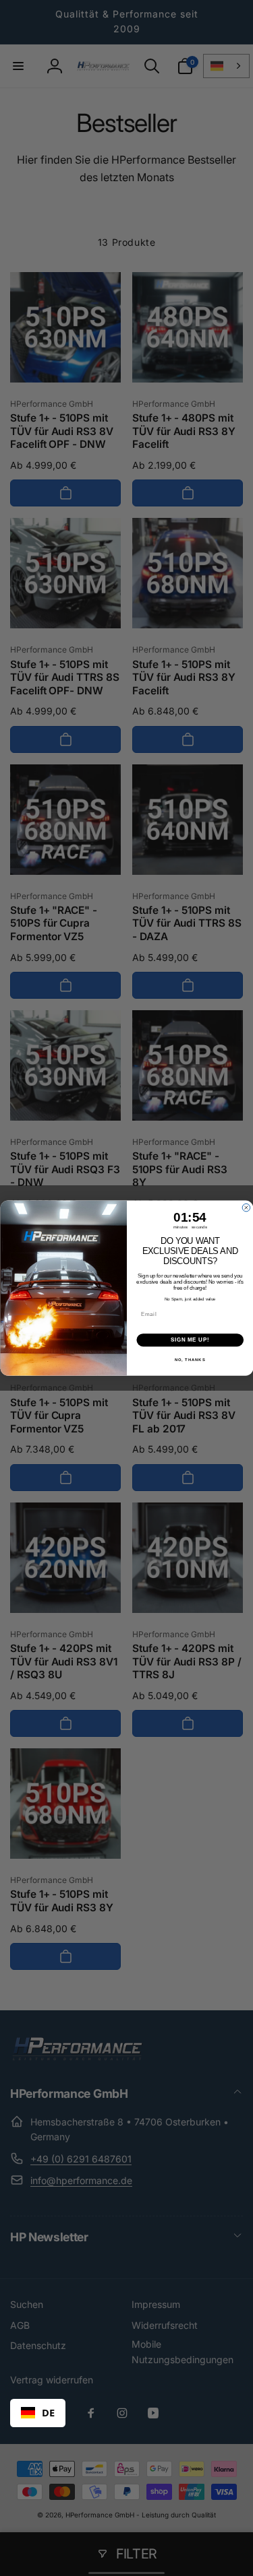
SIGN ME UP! (190, 1340)
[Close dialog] (246, 1208)
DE (48, 2412)
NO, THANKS (190, 1359)
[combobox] (38, 2413)
